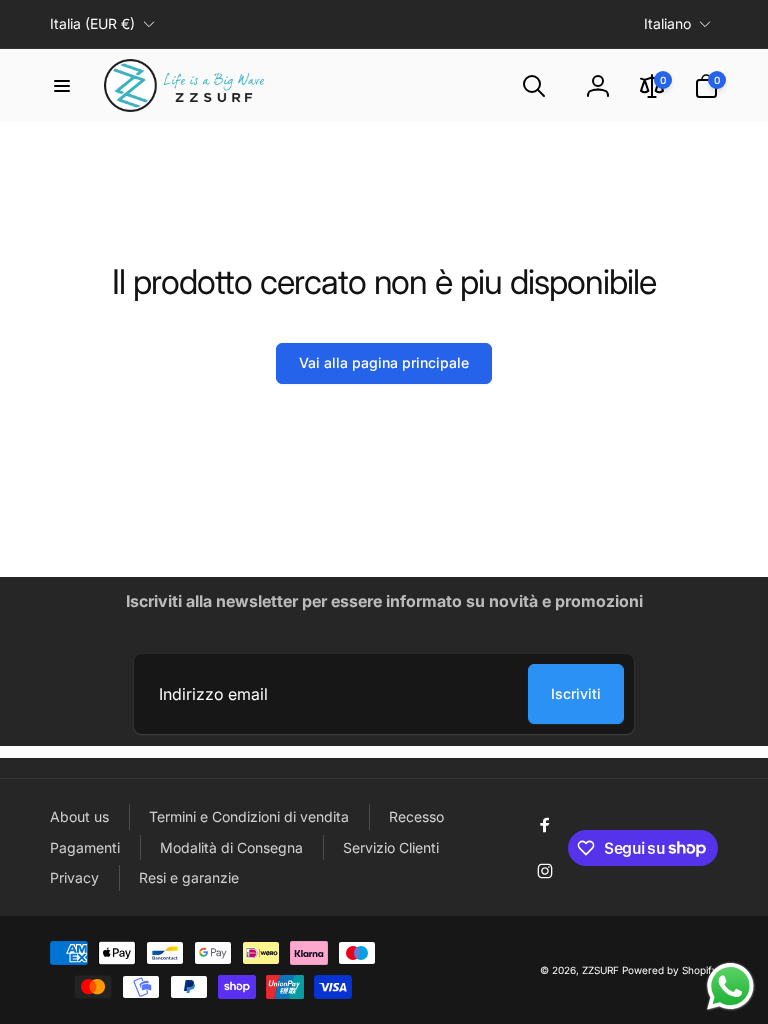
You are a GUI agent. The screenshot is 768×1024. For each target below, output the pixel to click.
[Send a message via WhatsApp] (730, 986)
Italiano (667, 23)
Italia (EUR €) (92, 23)
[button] (62, 86)
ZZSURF (600, 970)
